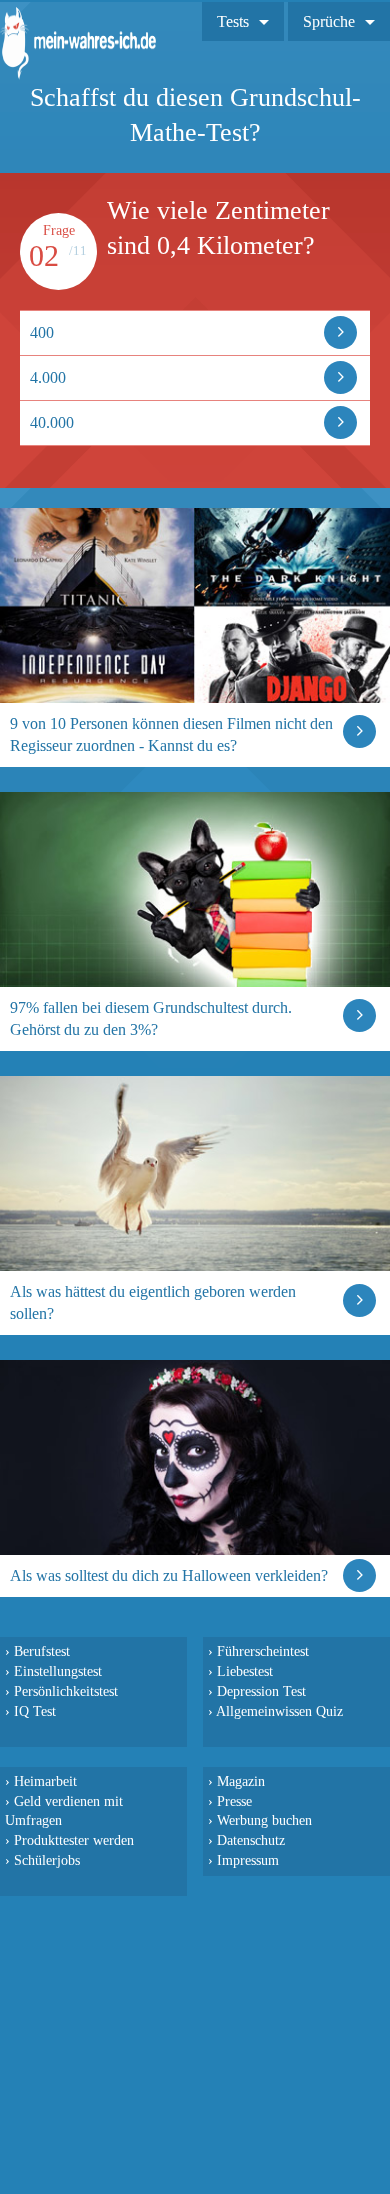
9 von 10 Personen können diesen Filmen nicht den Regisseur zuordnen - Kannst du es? (171, 734)
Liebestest (245, 1671)
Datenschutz (251, 1840)
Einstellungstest (58, 1671)
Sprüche (329, 21)
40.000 (52, 422)
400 (42, 332)
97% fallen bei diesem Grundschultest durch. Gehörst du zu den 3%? (151, 1018)
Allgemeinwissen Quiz (279, 1711)
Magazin (241, 1781)
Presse (234, 1801)
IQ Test (35, 1711)
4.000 (48, 377)
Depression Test (261, 1691)
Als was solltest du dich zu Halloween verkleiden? (169, 1575)
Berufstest (42, 1651)
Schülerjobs (47, 1860)
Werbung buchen (264, 1820)
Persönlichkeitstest (66, 1691)
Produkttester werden (74, 1840)
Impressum (248, 1860)
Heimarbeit (45, 1781)
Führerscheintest (263, 1651)
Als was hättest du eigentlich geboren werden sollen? (153, 1302)
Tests (233, 21)
